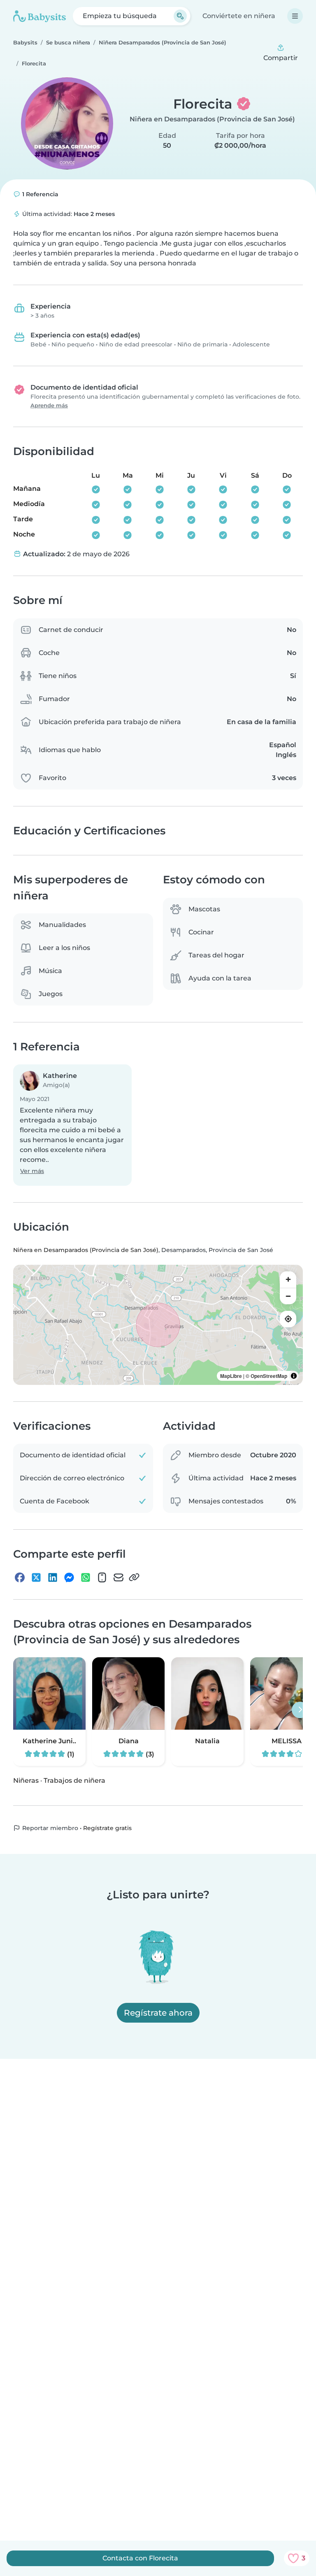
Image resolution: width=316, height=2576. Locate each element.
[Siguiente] (300, 1710)
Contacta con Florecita (140, 2558)
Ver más (32, 1171)
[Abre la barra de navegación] (295, 16)
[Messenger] (69, 1577)
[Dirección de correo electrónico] (118, 1577)
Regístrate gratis (107, 1828)
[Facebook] (20, 1577)
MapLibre (231, 1376)
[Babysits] (39, 16)
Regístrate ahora (158, 2013)
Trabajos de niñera (74, 1780)
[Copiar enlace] (134, 1577)
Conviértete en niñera (239, 16)
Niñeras (26, 1780)
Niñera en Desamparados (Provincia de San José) (212, 119)
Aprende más (49, 405)
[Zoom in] (288, 1280)
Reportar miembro (49, 1828)
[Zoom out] (288, 1296)
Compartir (281, 58)
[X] (36, 1577)
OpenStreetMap (269, 1376)
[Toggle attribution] (294, 1376)
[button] (72, 1125)
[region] (158, 1325)
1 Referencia (39, 194)
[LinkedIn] (53, 1577)
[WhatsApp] (86, 1577)
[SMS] (102, 1577)
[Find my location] (288, 1319)
